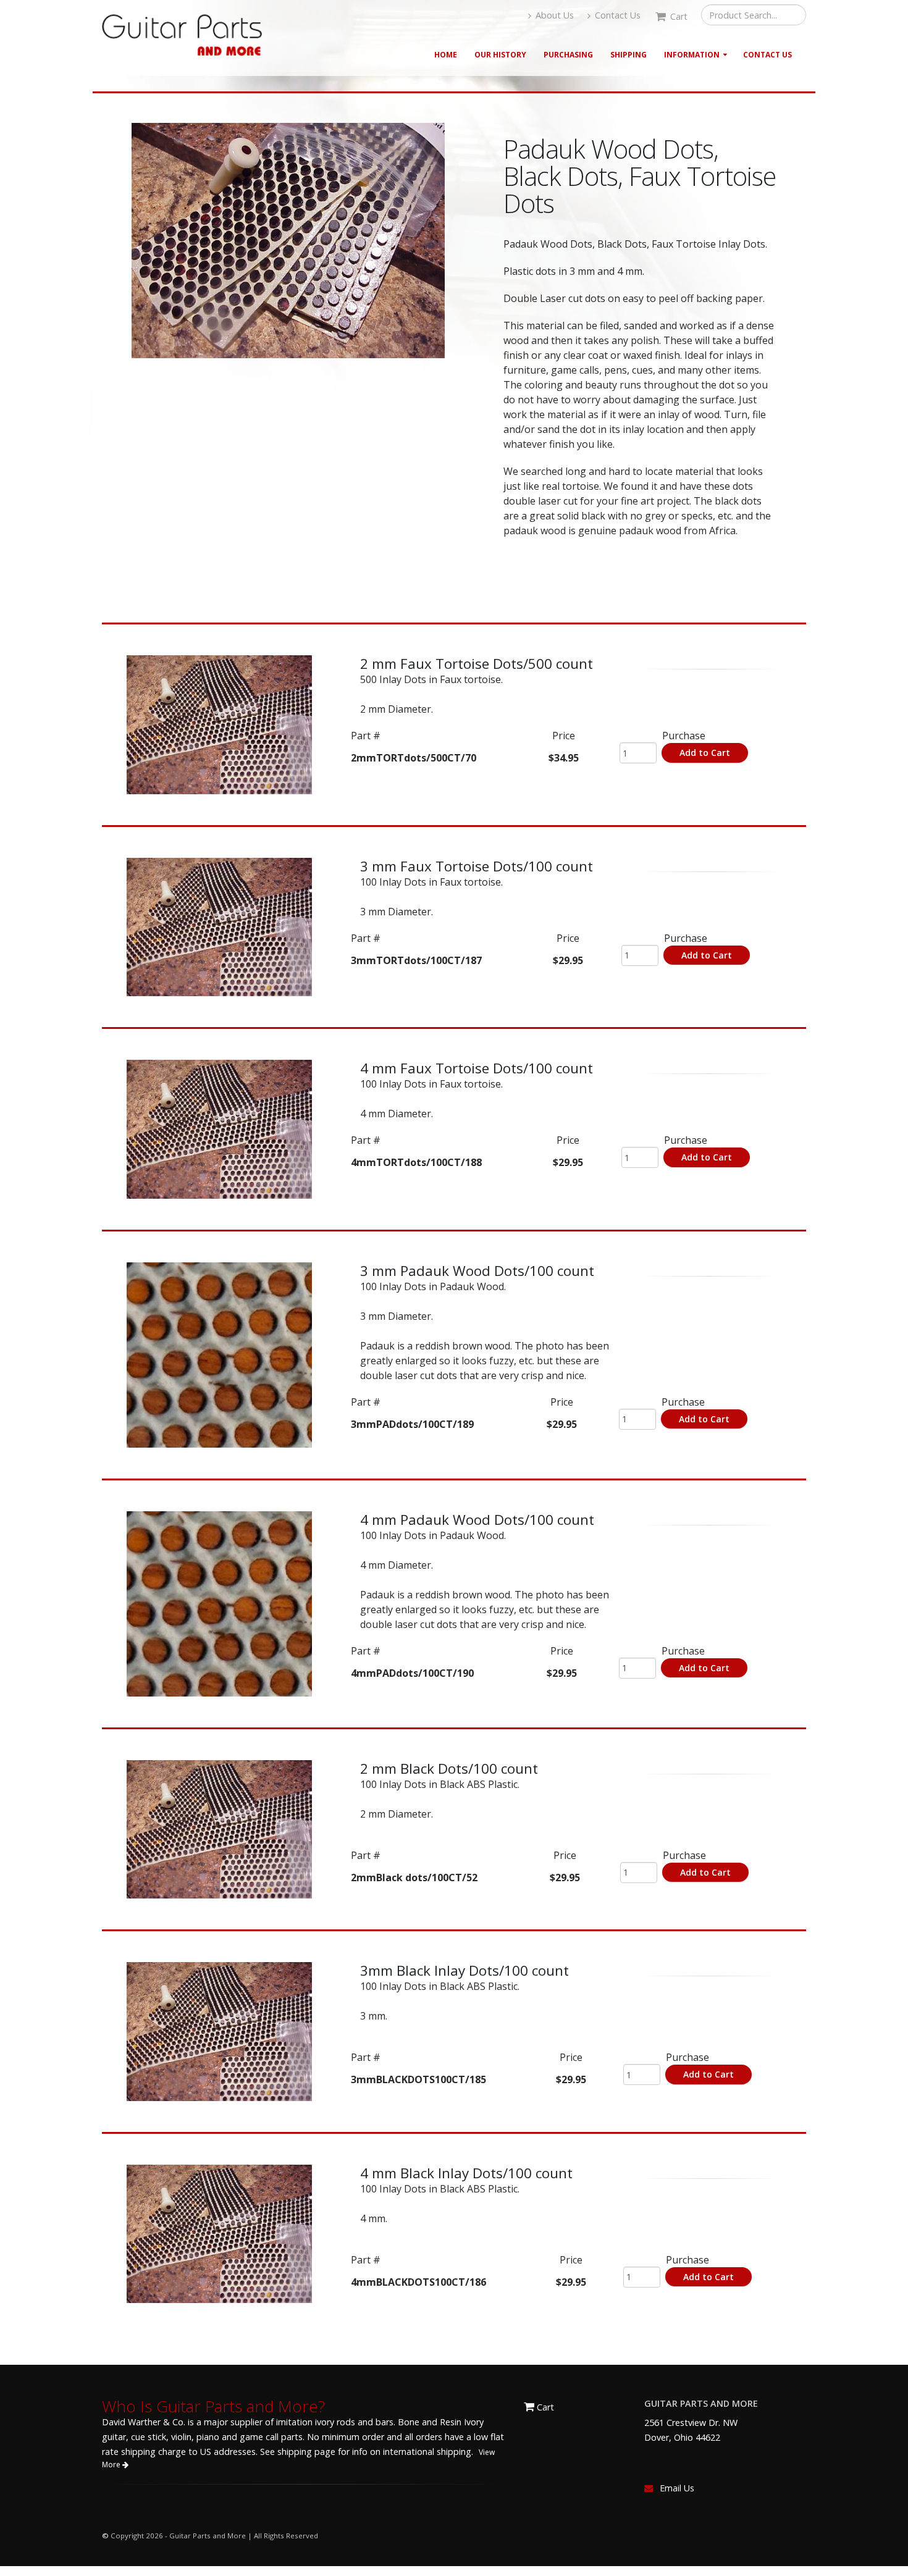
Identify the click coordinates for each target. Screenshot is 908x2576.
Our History (500, 55)
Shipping (628, 55)
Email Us (677, 2488)
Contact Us (616, 15)
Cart (544, 2407)
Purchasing (568, 55)
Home (446, 55)
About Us (553, 15)
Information (692, 55)
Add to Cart (705, 753)
